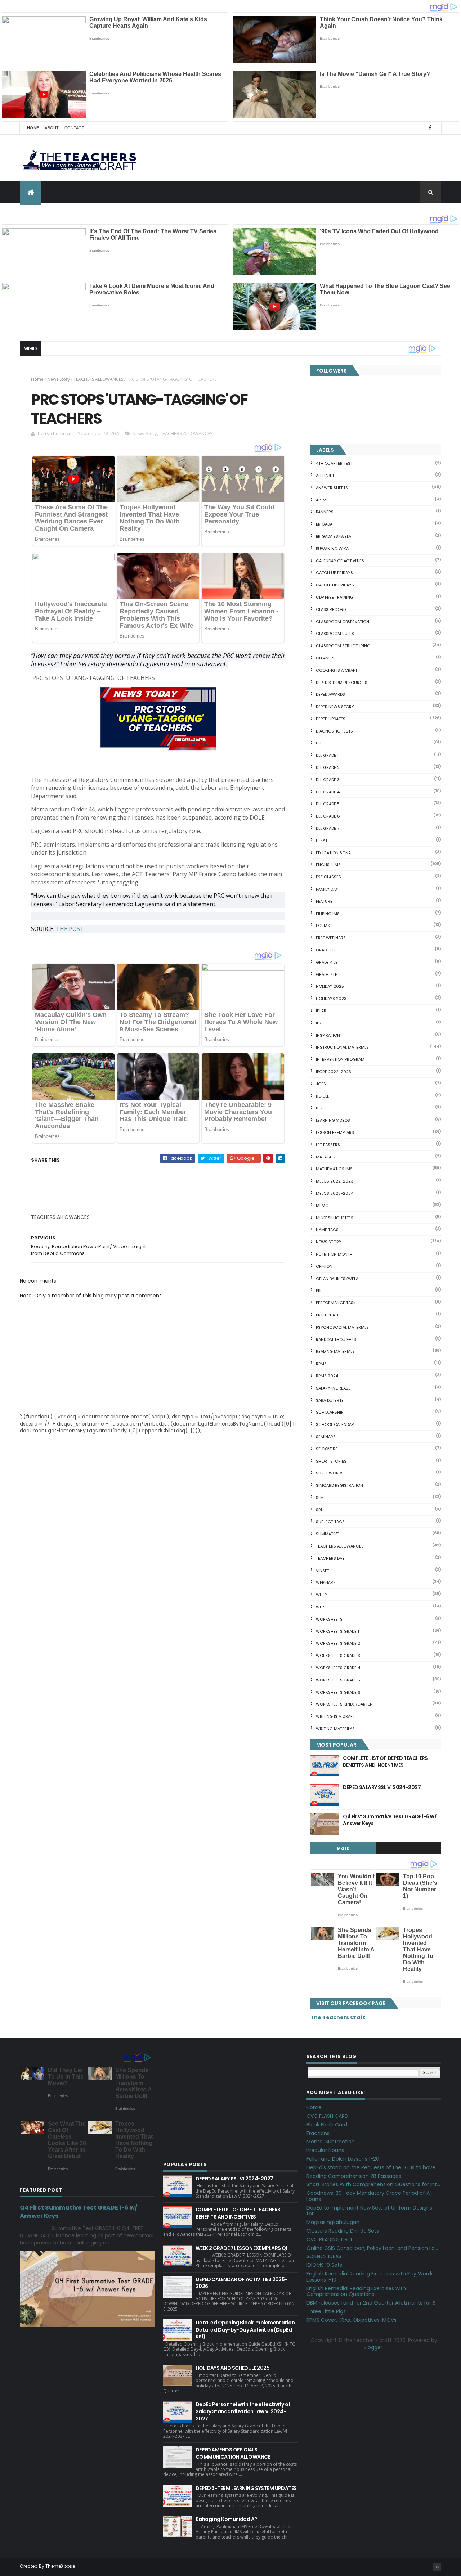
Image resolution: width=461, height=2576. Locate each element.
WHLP (321, 1595)
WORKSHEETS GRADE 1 (337, 1631)
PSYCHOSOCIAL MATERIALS (342, 1327)
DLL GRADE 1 (327, 755)
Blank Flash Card (327, 2125)
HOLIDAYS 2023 (331, 999)
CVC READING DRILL (330, 2239)
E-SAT (322, 841)
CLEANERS (326, 658)
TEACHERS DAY (330, 1558)
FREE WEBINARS (331, 938)
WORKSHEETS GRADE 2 (338, 1643)
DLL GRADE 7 (328, 828)
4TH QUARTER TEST (334, 463)
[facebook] (430, 128)
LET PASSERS (328, 1145)
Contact (74, 128)
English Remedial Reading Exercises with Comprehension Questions (356, 2291)
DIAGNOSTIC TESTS (334, 731)
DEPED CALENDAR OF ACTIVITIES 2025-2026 (241, 2283)
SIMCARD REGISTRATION (339, 1485)
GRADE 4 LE (327, 962)
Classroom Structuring (343, 646)
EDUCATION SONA (333, 853)
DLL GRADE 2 (328, 767)
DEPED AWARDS (330, 694)
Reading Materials (335, 1351)
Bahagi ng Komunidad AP (227, 2519)
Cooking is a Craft (337, 670)
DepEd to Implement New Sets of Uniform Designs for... (369, 2211)
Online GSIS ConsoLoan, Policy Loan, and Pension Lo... (372, 2248)
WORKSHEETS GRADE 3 (338, 1656)
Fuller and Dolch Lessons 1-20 (343, 2159)
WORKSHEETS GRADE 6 (338, 1692)
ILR (319, 1023)
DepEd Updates (331, 719)
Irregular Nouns (325, 2150)
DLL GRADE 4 (328, 792)
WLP (320, 1607)
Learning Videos (333, 1120)
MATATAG (325, 1157)
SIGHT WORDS (330, 1473)
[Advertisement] (85, 1220)
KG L (320, 1108)
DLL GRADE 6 (328, 816)
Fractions (318, 2133)
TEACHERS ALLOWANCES (98, 379)
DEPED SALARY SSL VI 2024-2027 (382, 1787)
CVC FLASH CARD (327, 2116)
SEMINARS (326, 1437)
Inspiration (328, 1035)
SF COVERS (327, 1449)
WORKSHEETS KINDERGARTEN (344, 1704)
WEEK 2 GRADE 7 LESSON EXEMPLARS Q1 (241, 2248)
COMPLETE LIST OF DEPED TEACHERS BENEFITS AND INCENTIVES (385, 1762)
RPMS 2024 (327, 1376)
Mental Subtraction (331, 2142)
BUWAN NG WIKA (332, 549)
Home (33, 128)
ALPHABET (325, 476)
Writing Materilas (335, 1729)
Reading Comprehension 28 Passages (354, 2176)
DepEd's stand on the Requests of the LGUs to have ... (373, 2167)
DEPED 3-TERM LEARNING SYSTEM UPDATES (246, 2488)
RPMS (321, 1364)
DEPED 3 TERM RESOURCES (342, 683)
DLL (319, 743)
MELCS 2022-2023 (335, 1181)
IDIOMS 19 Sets (324, 2265)
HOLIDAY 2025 (330, 986)
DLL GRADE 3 (328, 780)
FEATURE (324, 901)
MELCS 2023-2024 (335, 1193)
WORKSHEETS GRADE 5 (338, 1680)
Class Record (331, 609)
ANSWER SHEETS (332, 488)
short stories (331, 1461)
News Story (59, 379)
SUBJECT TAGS (330, 1522)
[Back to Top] (437, 2567)
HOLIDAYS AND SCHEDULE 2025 (232, 2368)
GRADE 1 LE (326, 950)
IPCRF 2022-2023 (334, 1072)
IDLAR (321, 1011)
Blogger (373, 2347)
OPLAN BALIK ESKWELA (337, 1279)
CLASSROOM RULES (335, 634)
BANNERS (325, 512)
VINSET (323, 1571)
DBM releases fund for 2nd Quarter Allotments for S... (373, 2303)
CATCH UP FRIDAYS (334, 573)
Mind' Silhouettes (335, 1218)
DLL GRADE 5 (328, 804)
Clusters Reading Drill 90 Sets (343, 2231)
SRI (319, 1510)
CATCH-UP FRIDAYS (335, 585)
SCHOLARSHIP (330, 1412)
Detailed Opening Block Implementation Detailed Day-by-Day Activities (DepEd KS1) (245, 2330)
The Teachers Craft (338, 2017)
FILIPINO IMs (328, 914)
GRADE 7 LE (326, 974)
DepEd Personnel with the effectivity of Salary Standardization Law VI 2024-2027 (243, 2411)
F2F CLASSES (328, 877)
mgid (343, 1848)
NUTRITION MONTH (334, 1254)
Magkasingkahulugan (333, 2222)
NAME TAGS (327, 1230)
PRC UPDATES (329, 1315)
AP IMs (322, 500)
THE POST (70, 929)
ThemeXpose (60, 2566)
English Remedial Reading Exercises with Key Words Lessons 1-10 (370, 2277)
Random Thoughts (336, 1339)
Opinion (324, 1266)
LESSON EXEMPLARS (335, 1132)
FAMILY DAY (327, 889)
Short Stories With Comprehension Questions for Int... (373, 2184)
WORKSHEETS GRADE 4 (338, 1668)
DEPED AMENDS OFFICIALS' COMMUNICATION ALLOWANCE (233, 2453)
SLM (320, 1498)
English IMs (328, 865)
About (52, 128)
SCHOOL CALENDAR (335, 1424)
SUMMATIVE (327, 1534)
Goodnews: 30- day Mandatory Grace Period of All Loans (369, 2196)
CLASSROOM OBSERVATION (343, 622)
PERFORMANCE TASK (336, 1303)
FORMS (323, 926)
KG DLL (322, 1096)
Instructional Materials (342, 1047)
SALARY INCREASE (333, 1388)
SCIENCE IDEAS (324, 2256)
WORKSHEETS (329, 1619)
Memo (322, 1206)
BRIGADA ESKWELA (334, 536)
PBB (319, 1291)
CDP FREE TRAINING (335, 597)
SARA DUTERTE (330, 1400)
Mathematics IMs (334, 1169)
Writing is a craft (335, 1716)
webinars (326, 1582)
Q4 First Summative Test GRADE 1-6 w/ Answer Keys (390, 1820)
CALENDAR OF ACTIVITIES (340, 561)
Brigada (324, 524)
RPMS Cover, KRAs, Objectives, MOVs (352, 2320)
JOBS (321, 1084)
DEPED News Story (335, 707)
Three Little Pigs (326, 2311)
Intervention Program (340, 1059)
